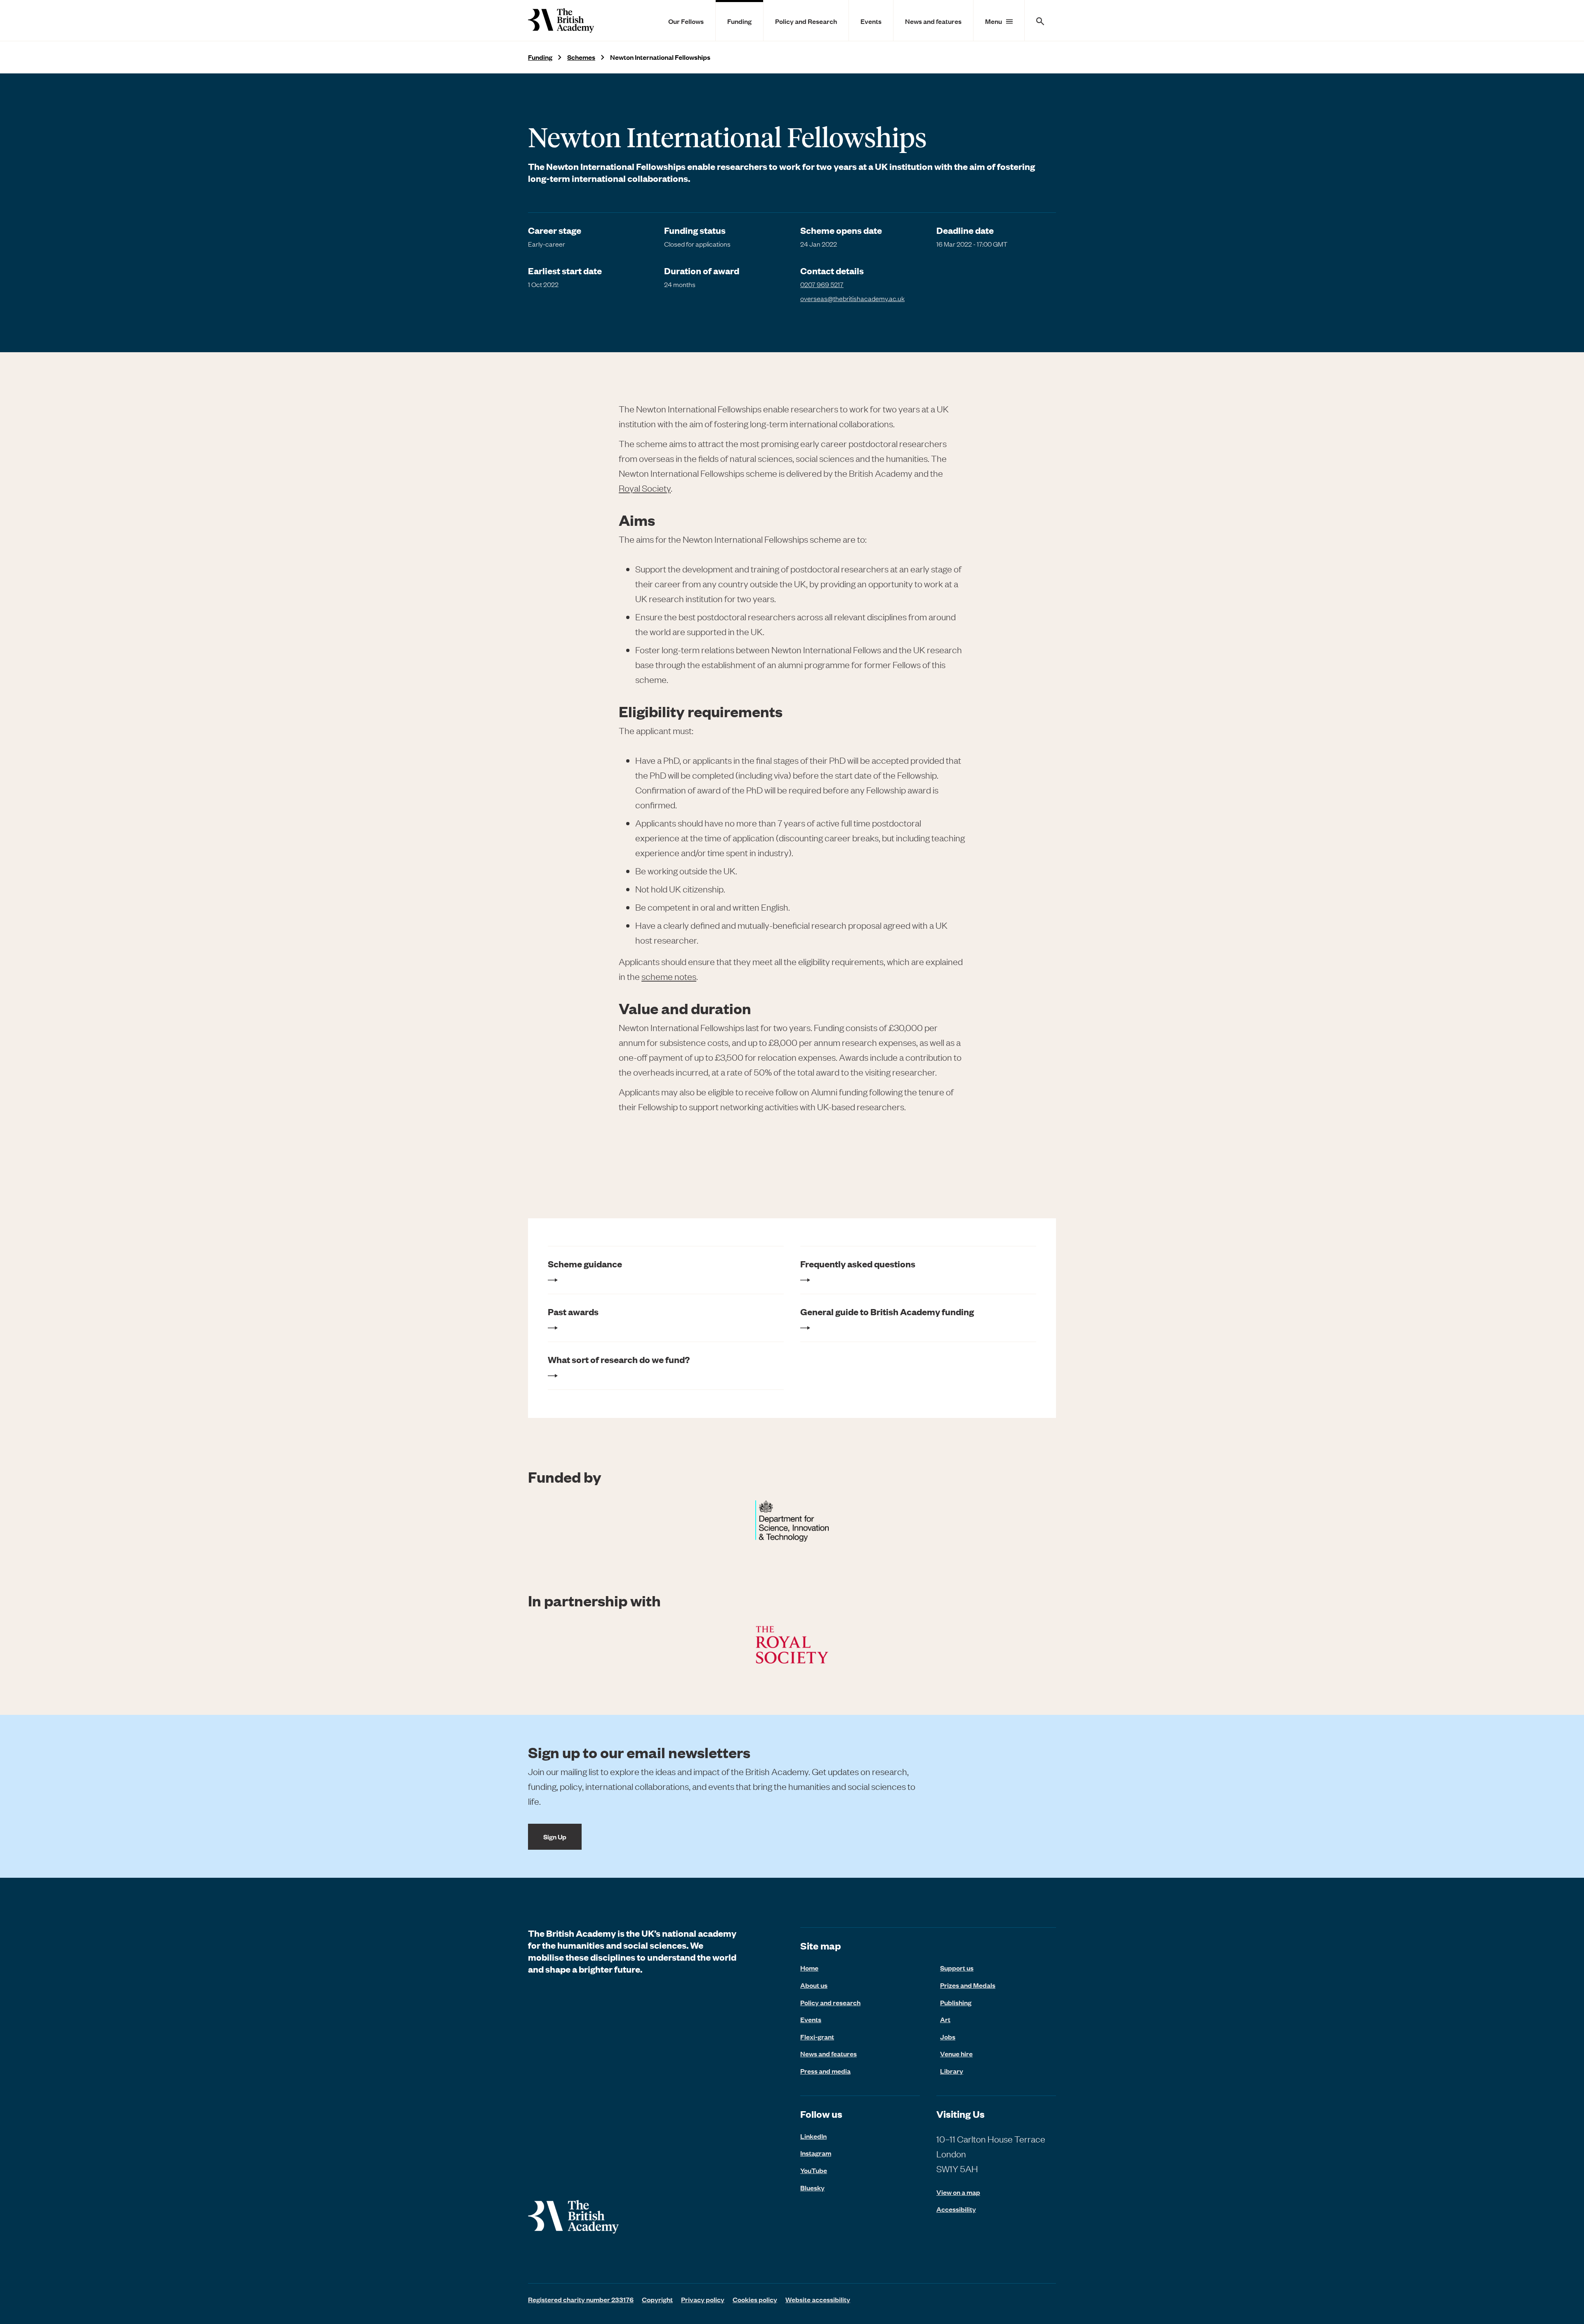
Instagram (816, 2153)
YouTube (814, 2170)
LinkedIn (813, 2136)
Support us (957, 1968)
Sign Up (555, 1837)
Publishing (956, 2002)
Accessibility (956, 2209)
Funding (739, 21)
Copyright (657, 2299)
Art (945, 2019)
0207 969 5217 (822, 284)
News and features (933, 21)
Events (871, 21)
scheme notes (669, 976)
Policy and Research (806, 21)
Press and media (825, 2071)
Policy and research (830, 2002)
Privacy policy (703, 2299)
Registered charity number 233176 (581, 2299)
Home (809, 1968)
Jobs (948, 2037)
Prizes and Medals (968, 1985)
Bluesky (812, 2187)
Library (952, 2071)
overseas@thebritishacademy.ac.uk (852, 298)
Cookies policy (755, 2299)
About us (814, 1985)
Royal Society (645, 488)
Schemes (581, 57)
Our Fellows (686, 21)
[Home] (561, 20)
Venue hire (956, 2053)
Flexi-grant (817, 2037)
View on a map (958, 2192)
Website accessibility (818, 2299)
